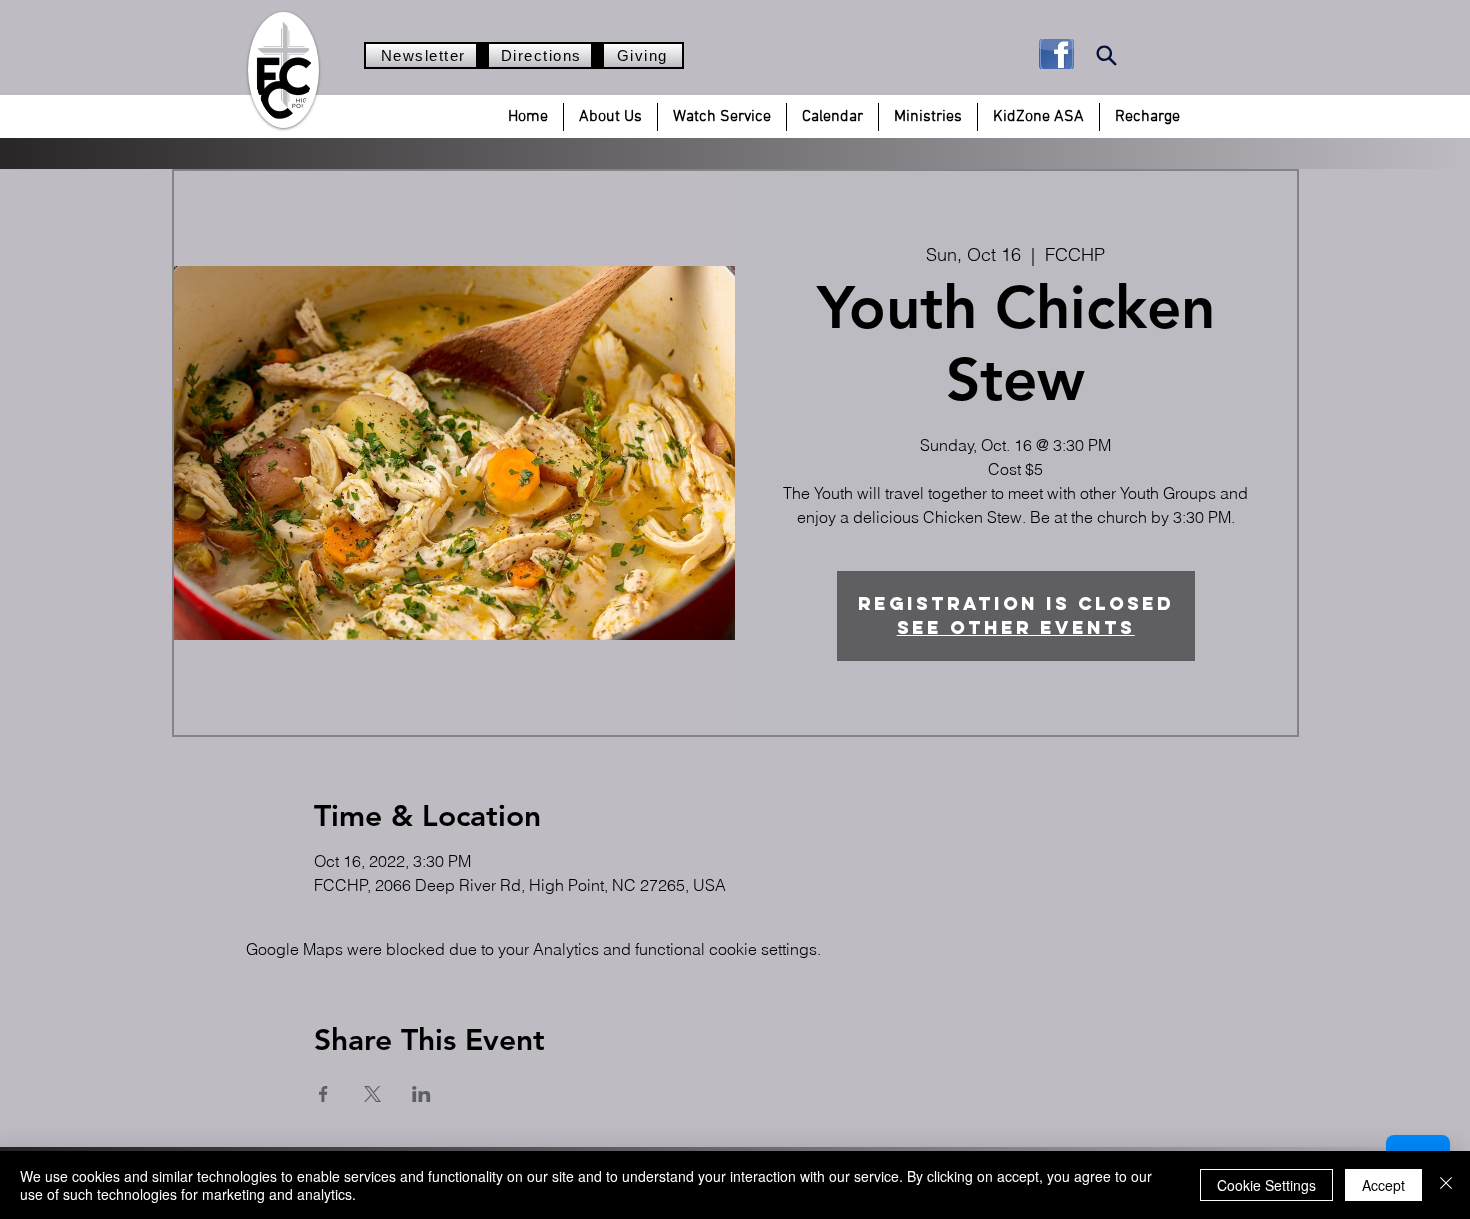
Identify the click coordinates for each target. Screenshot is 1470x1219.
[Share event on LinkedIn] (421, 1094)
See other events (1016, 627)
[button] (610, 117)
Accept (1383, 1185)
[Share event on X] (372, 1094)
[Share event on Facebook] (323, 1094)
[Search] (1106, 55)
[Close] (1446, 1185)
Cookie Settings (1266, 1185)
